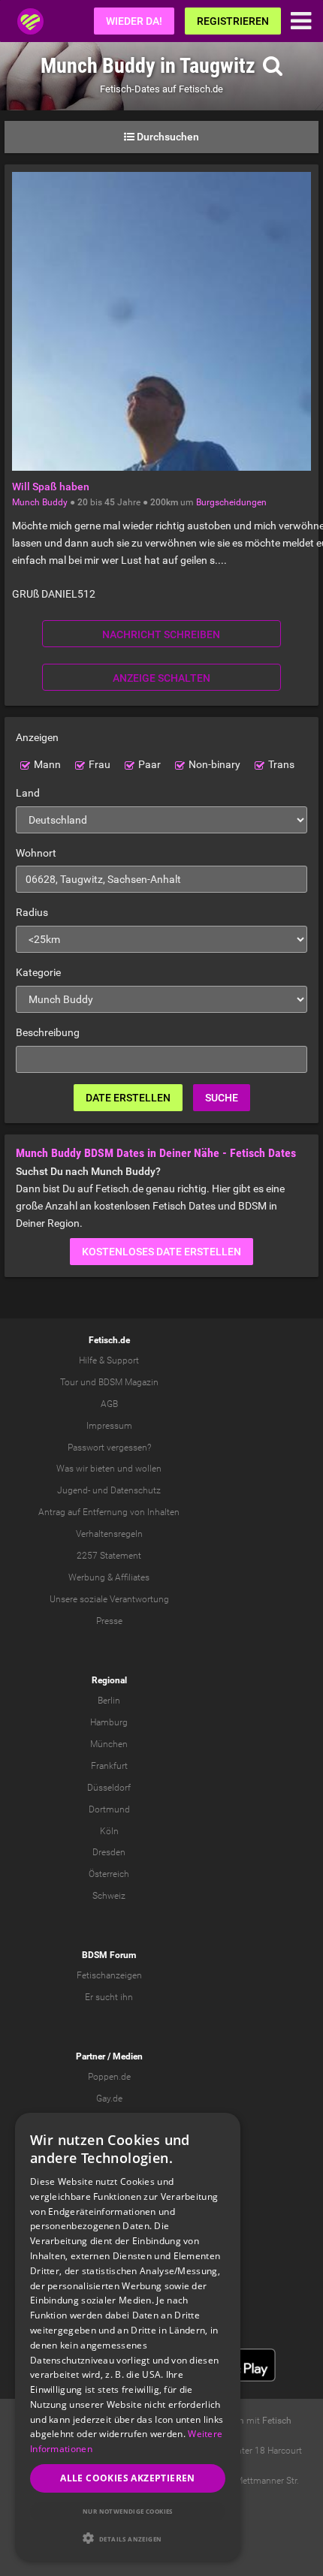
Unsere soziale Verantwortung (109, 1599)
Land (28, 793)
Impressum (109, 1426)
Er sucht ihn (109, 1997)
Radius (32, 912)
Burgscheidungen (231, 502)
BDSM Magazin (128, 1382)
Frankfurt (109, 1766)
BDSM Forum (109, 1955)
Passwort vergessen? (109, 1448)
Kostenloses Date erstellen (161, 1252)
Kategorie (38, 972)
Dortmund (109, 1809)
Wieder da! (134, 21)
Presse (109, 1621)
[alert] (128, 2337)
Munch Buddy (40, 502)
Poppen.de (109, 2077)
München (109, 1744)
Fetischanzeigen (109, 1975)
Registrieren (233, 21)
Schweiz (109, 1896)
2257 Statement (109, 1556)
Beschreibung (48, 1032)
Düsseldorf (109, 1788)
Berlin (109, 1701)
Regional (109, 1680)
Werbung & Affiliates (109, 1577)
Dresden (109, 1852)
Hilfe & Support (109, 1360)
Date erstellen (128, 1098)
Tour (69, 1382)
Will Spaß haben (51, 487)
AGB (109, 1404)
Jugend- (74, 1490)
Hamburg (109, 1722)
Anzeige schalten (161, 678)
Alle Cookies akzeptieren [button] (128, 2478)
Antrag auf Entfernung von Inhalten (109, 1512)
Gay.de (109, 2098)
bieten (103, 1469)
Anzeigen (37, 737)
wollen (148, 1469)
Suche (222, 1098)
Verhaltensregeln (109, 1534)
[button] (128, 2538)
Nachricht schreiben (161, 634)
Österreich (109, 1874)
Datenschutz (136, 1490)
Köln (109, 1831)
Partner (91, 2056)
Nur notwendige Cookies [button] (128, 2511)
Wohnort (36, 853)
